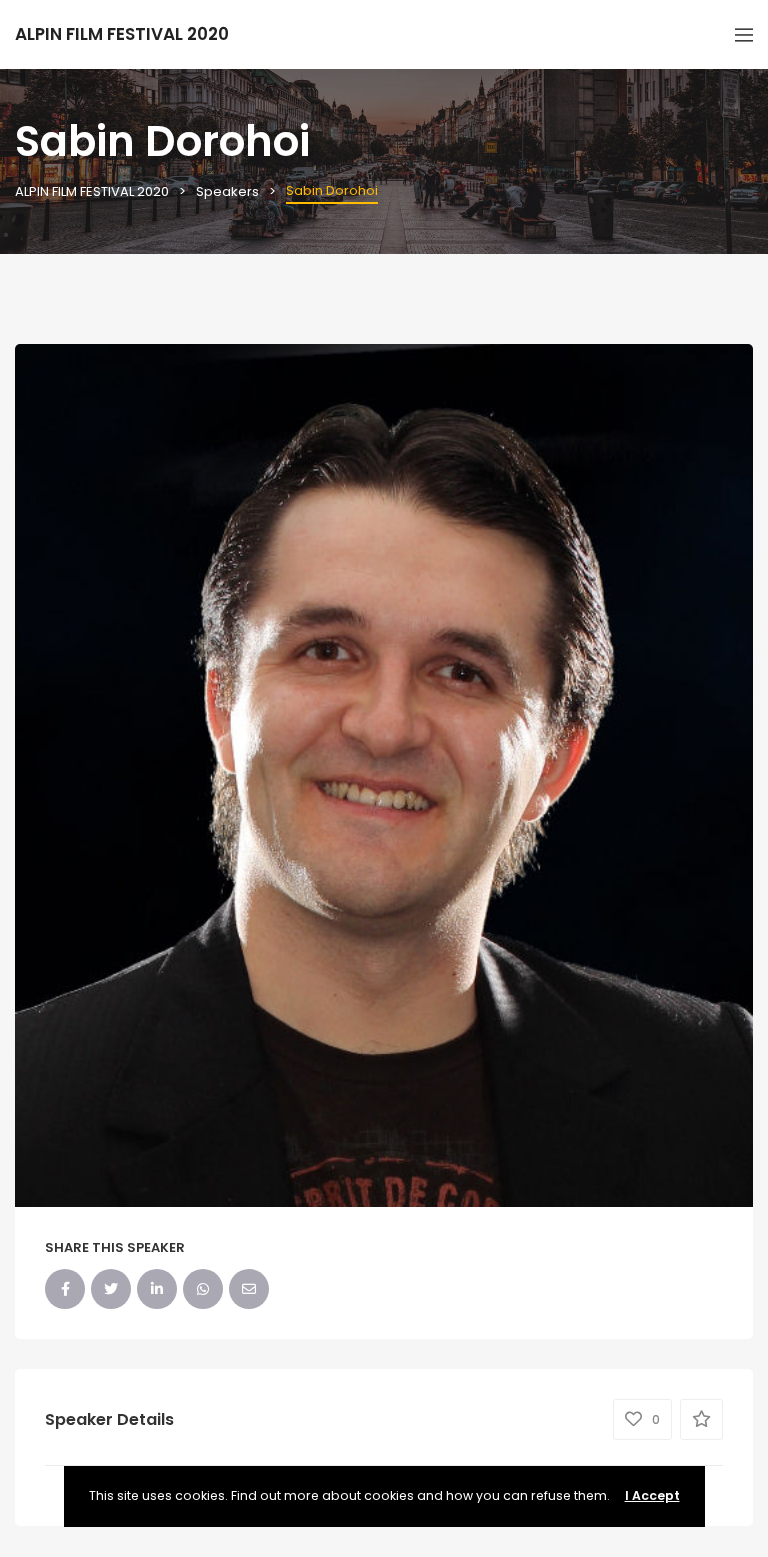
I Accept (652, 1495)
